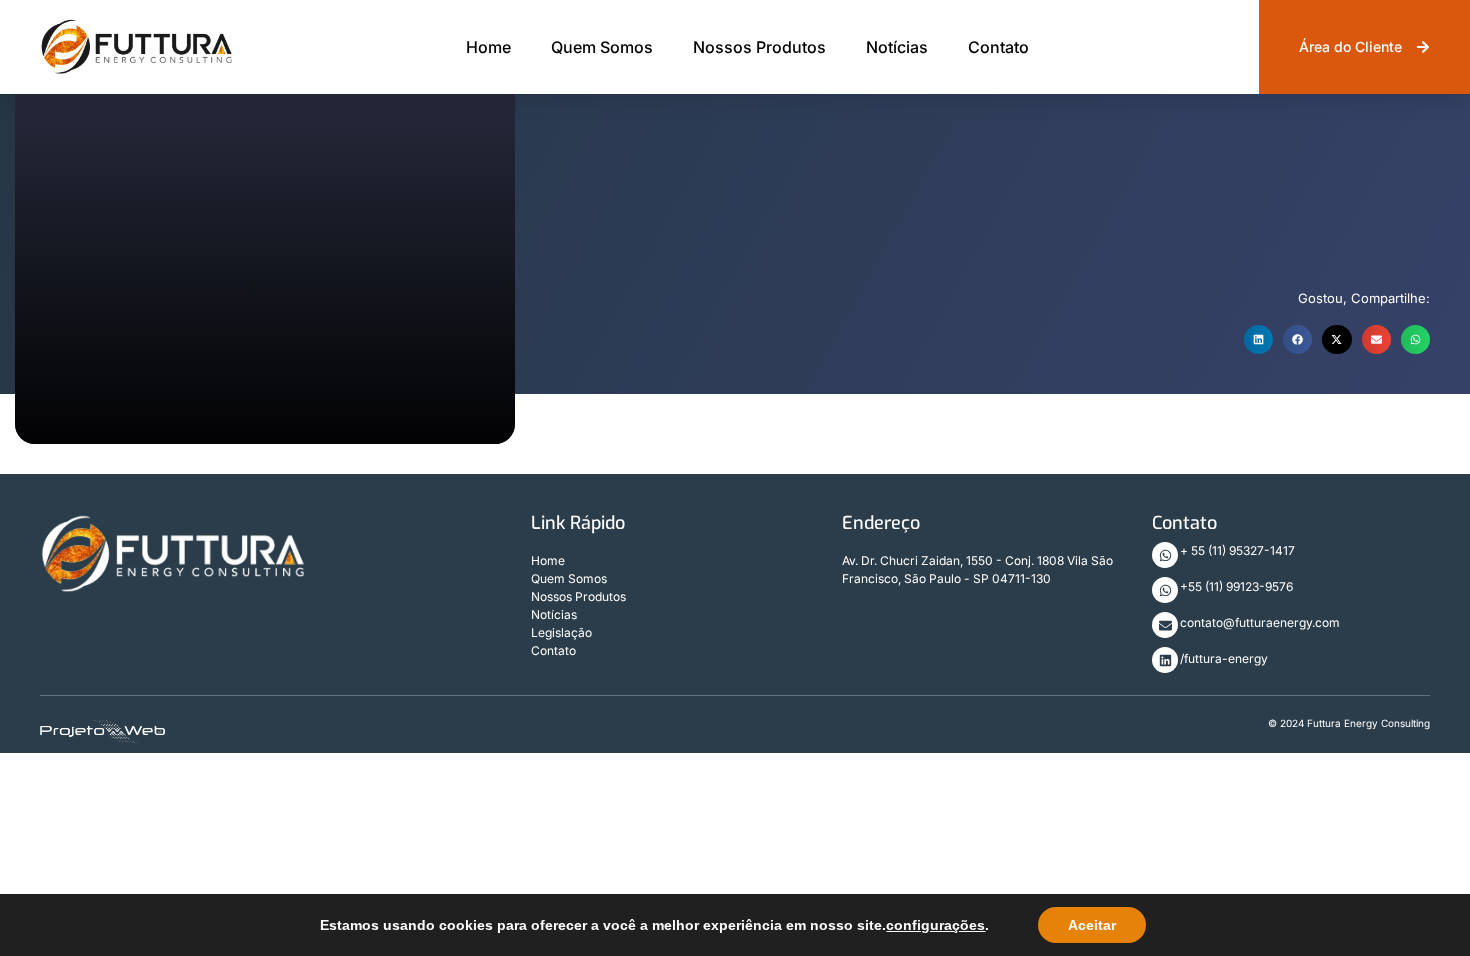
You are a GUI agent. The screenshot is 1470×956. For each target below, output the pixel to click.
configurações (935, 925)
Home (488, 47)
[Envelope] (1165, 625)
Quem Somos (602, 47)
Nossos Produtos (759, 47)
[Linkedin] (1165, 660)
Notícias (897, 47)
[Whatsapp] (1165, 555)
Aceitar (1092, 925)
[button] (1258, 339)
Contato (998, 47)
